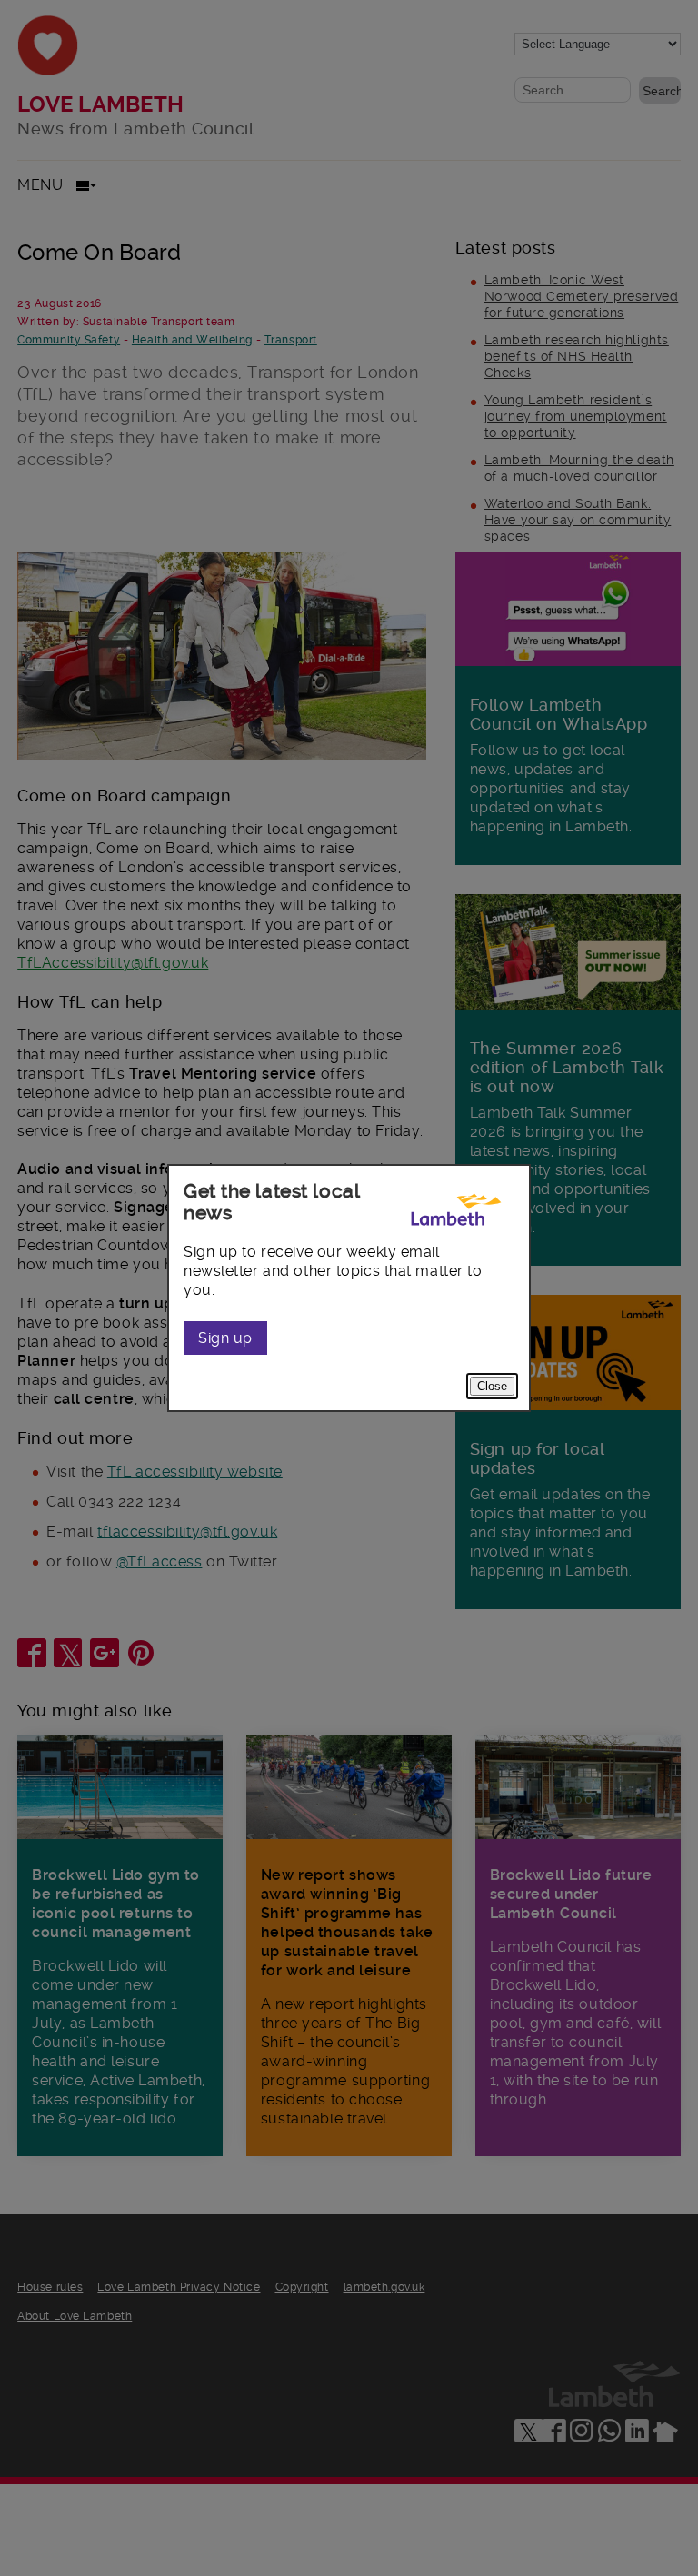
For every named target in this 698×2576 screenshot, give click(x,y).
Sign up (225, 1338)
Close (492, 1386)
